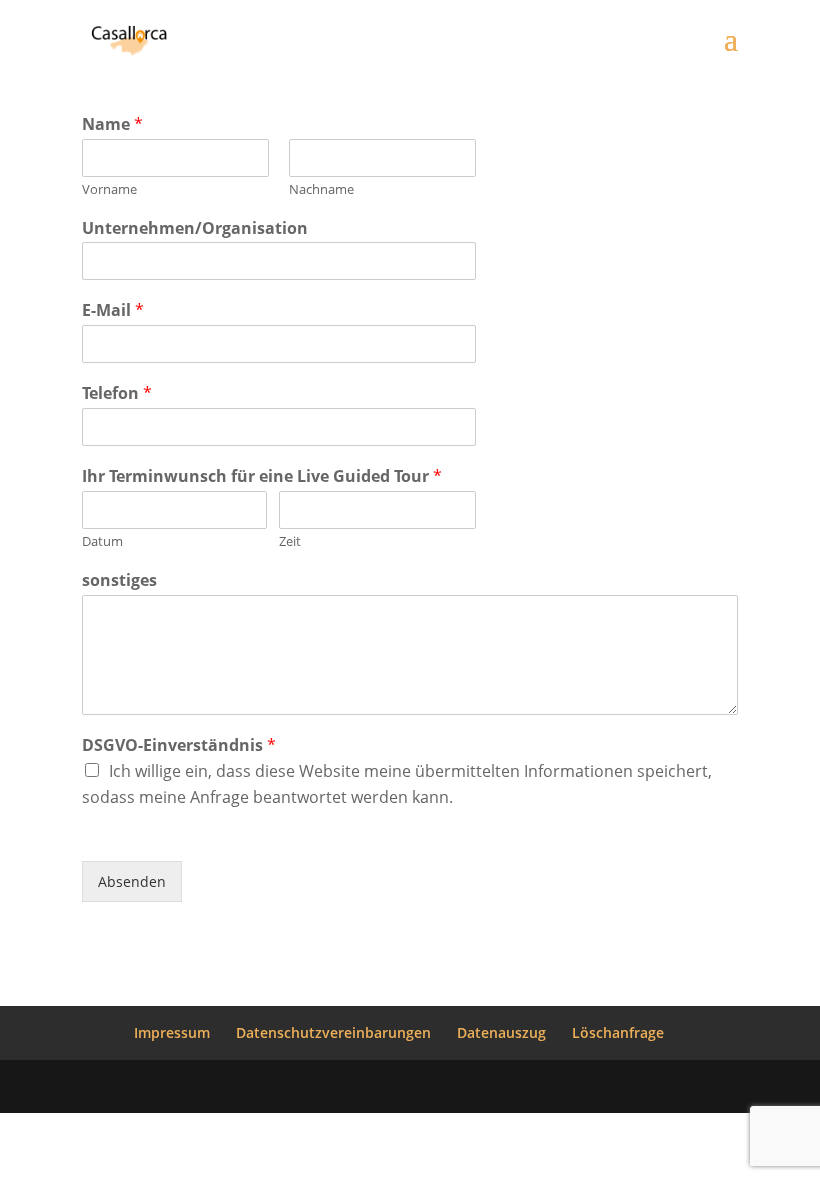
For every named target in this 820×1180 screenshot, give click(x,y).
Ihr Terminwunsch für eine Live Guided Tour (262, 476)
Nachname (321, 189)
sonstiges (119, 580)
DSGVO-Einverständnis (179, 745)
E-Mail (113, 310)
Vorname (109, 189)
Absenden (132, 881)
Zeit (290, 541)
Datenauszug (501, 1032)
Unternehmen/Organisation (195, 228)
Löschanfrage (618, 1032)
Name (112, 124)
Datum (102, 541)
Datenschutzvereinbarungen (333, 1032)
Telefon (117, 393)
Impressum (172, 1032)
